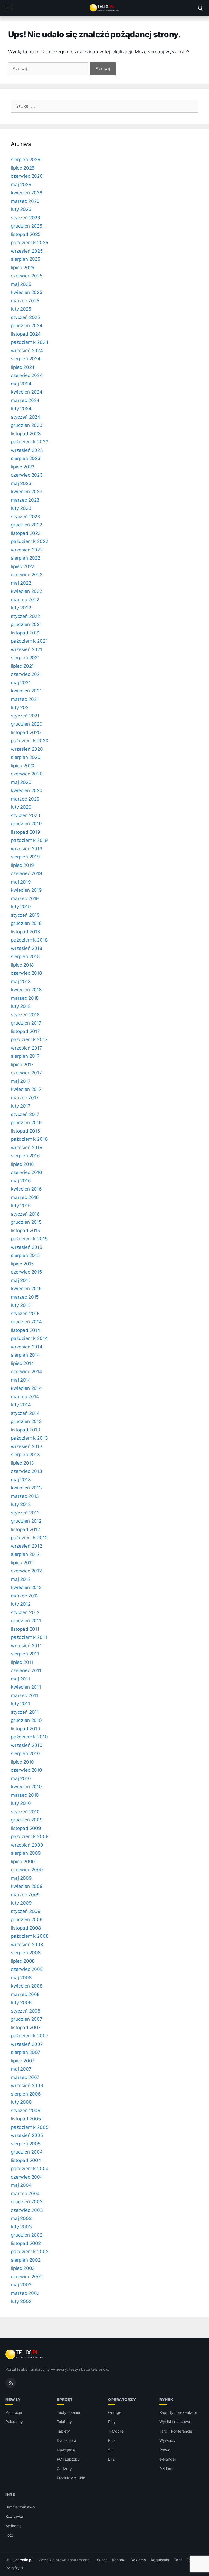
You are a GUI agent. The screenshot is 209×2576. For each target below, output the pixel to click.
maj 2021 (21, 683)
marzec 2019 (25, 898)
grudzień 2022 (27, 525)
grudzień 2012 (26, 1521)
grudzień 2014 (26, 1322)
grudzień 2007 (27, 2019)
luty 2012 (21, 1604)
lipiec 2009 (23, 1862)
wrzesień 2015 (27, 1247)
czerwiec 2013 (27, 1471)
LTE (111, 2459)
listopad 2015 (25, 1231)
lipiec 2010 (22, 1762)
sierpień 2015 (25, 1255)
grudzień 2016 (26, 1123)
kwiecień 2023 (27, 492)
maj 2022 (21, 583)
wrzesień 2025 (27, 251)
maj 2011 (21, 1679)
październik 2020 (30, 741)
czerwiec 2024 (27, 375)
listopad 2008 (26, 1928)
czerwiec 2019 (27, 873)
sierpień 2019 (25, 857)
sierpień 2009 (26, 1853)
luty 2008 (21, 2002)
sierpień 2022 (26, 558)
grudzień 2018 (26, 923)
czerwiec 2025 (27, 276)
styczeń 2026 (26, 218)
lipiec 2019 (22, 865)
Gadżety (64, 2469)
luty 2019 (21, 907)
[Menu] (9, 8)
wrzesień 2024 (27, 351)
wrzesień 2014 (27, 1347)
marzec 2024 (25, 400)
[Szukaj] (200, 8)
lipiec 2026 (23, 168)
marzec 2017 (25, 1098)
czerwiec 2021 (26, 674)
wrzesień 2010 (27, 1745)
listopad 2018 (25, 932)
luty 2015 (21, 1305)
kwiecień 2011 (26, 1687)
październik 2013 (29, 1438)
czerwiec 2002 (27, 2277)
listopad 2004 (26, 2160)
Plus (112, 2440)
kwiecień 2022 (27, 591)
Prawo (165, 2450)
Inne (10, 2494)
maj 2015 (21, 1280)
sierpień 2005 (26, 2144)
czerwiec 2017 (26, 1073)
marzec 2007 (25, 2077)
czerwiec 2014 (27, 1372)
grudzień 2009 (27, 1820)
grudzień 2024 (27, 326)
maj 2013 (21, 1480)
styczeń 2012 (25, 1612)
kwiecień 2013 (26, 1488)
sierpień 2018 (25, 956)
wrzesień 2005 (27, 2135)
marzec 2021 (25, 699)
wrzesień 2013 (27, 1446)
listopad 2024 (26, 334)
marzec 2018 (25, 998)
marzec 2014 (25, 1397)
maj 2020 (21, 782)
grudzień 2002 (27, 2235)
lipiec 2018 (22, 965)
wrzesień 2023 (27, 450)
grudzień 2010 (26, 1720)
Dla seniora (67, 2440)
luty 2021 (21, 707)
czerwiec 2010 (27, 1770)
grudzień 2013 (26, 1421)
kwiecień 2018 (26, 990)
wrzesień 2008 (27, 1945)
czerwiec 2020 (27, 774)
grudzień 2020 (27, 724)
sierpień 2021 (25, 658)
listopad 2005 (26, 2119)
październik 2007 (30, 2036)
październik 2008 (30, 1936)
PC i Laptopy (68, 2459)
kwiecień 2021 (26, 691)
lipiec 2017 (22, 1065)
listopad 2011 (25, 1629)
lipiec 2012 (22, 1563)
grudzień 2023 (27, 425)
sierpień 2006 (26, 2094)
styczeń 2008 (26, 2011)
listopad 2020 (26, 732)
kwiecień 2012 (26, 1587)
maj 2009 (21, 1878)
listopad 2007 (26, 2028)
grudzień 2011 (26, 1621)
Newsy (13, 2399)
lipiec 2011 (22, 1662)
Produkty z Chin (71, 2478)
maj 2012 (21, 1579)
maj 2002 (21, 2285)
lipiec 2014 (22, 1363)
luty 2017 (21, 1106)
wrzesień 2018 (27, 948)
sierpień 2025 (26, 259)
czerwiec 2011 (26, 1670)
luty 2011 (21, 1704)
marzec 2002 (25, 2293)
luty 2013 (21, 1504)
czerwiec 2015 (26, 1272)
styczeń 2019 (25, 915)
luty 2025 (21, 309)
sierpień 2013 (25, 1455)
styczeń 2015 (25, 1314)
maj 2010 (21, 1778)
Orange (115, 2412)
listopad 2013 (26, 1430)
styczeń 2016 (25, 1214)
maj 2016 (21, 1181)
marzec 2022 (25, 600)
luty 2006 (21, 2102)
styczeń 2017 (25, 1114)
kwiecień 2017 (26, 1089)
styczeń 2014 (25, 1413)
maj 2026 (21, 185)
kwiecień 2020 (27, 790)
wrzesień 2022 (27, 550)
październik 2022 (30, 541)
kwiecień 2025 (27, 292)
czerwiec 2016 (27, 1172)
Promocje (14, 2412)
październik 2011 (29, 1637)
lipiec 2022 (23, 566)
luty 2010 (21, 1803)
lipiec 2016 (22, 1164)
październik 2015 (29, 1239)
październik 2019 (29, 840)
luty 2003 (21, 2227)
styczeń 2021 (25, 716)
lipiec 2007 (23, 2061)
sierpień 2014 (25, 1355)
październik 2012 (29, 1538)
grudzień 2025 (27, 226)
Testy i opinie (68, 2412)
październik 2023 (30, 442)
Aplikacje (13, 2526)
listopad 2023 (26, 434)
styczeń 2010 (25, 1812)
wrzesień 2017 (27, 1048)
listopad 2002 (26, 2243)
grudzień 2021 (26, 624)
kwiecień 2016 (26, 1189)
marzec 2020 (25, 799)
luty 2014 (21, 1405)
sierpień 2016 (25, 1156)
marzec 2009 (25, 1895)
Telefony (64, 2422)
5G (111, 2450)
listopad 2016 (26, 1131)
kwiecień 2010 (26, 1787)
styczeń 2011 (25, 1712)
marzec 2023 (25, 500)
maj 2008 (21, 1978)
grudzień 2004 (27, 2152)
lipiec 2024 (23, 367)
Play (112, 2422)
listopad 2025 (26, 234)
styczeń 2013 (25, 1513)
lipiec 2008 (23, 1961)
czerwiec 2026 (27, 176)
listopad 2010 (26, 1729)
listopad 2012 (25, 1529)
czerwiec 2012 (26, 1571)
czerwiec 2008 (27, 1969)
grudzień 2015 (26, 1222)
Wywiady (168, 2440)
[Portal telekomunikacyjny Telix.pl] (104, 8)
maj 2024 (21, 384)
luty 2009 (21, 1903)
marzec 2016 (25, 1197)
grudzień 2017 (26, 1023)
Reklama (167, 2469)
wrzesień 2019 (27, 849)
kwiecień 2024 (27, 392)
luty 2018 (21, 1006)
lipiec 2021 (22, 666)
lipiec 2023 (23, 467)
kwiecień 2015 (26, 1289)
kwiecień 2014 (26, 1388)
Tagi (178, 2560)
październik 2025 (30, 243)
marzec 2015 (25, 1297)
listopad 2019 (26, 832)
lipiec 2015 (22, 1264)
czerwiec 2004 (27, 2177)
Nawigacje (66, 2450)
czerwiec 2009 (27, 1870)
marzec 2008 (25, 1994)
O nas (102, 2560)
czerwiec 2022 (27, 575)
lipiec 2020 (23, 766)
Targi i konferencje (176, 2431)
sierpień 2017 (25, 1056)
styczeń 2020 (26, 815)
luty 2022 (21, 608)
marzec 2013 (25, 1496)
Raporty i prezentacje (179, 2412)
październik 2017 (29, 1039)
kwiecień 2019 (26, 890)
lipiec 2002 (23, 2268)
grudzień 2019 (26, 824)
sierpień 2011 (25, 1654)
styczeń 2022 (25, 616)
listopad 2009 (26, 1828)
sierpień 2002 (26, 2260)
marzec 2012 (25, 1596)
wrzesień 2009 (27, 1845)
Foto (9, 2535)
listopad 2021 (25, 633)
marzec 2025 (25, 301)
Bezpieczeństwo (20, 2507)
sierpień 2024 (26, 359)
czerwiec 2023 (27, 475)
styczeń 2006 (26, 2111)
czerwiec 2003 (27, 2210)
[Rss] (11, 2383)
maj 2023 (21, 483)
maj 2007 (21, 2069)
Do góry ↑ (15, 2568)
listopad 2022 (26, 533)
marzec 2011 (24, 1695)
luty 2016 (21, 1206)
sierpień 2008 (26, 1953)
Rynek (166, 2399)
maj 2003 (21, 2218)
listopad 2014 (26, 1330)
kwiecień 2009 (27, 1886)
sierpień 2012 (25, 1554)
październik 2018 (29, 940)
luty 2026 (21, 209)
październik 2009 (30, 1836)
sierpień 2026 (26, 160)
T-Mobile (116, 2431)
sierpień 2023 (26, 458)
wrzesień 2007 (27, 2044)
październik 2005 (30, 2127)
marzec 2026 (25, 201)
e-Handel (168, 2459)
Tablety (64, 2431)
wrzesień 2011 (26, 1646)
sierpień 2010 (25, 1753)
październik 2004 (30, 2169)
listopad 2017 (25, 1031)
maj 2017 (21, 1081)
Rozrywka (14, 2516)
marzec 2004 (25, 2194)
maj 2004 (21, 2185)
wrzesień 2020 (27, 749)
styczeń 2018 (25, 1015)
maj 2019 (21, 882)
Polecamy (14, 2422)
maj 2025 (21, 284)
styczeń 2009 (26, 1911)
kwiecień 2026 (27, 193)
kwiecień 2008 (27, 1986)
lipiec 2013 (22, 1463)
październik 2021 (29, 641)
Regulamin (160, 2560)
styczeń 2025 (25, 317)
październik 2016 (29, 1139)
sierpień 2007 (26, 2052)
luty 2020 (21, 807)
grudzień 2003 (27, 2202)
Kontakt (119, 2560)
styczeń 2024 (26, 417)
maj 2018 (21, 982)
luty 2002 (21, 2301)
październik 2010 (29, 1737)
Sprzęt (65, 2399)
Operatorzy (122, 2399)
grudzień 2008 (27, 1919)
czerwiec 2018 (26, 973)
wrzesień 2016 (27, 1148)
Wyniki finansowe (175, 2422)
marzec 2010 (25, 1795)
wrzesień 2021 (27, 649)
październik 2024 (30, 342)
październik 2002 (30, 2252)
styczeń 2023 (26, 517)
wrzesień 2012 (27, 1546)
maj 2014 (21, 1380)
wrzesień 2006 (27, 2086)
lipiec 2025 (23, 268)
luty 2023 (21, 508)
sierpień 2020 (26, 757)
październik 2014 (29, 1338)
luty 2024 (21, 409)
